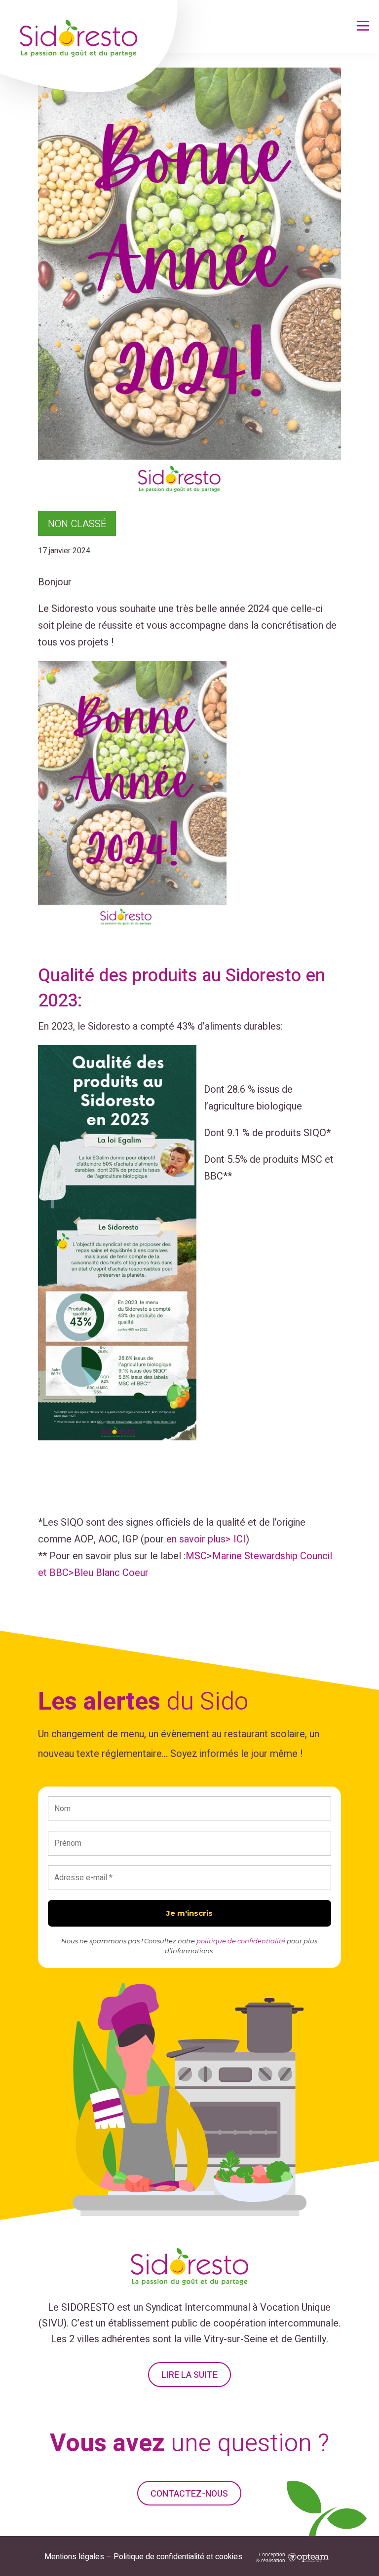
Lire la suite (189, 2375)
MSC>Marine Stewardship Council (259, 1556)
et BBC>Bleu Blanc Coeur (93, 1573)
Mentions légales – (78, 2557)
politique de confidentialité (241, 1941)
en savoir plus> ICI (206, 1539)
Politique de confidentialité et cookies (178, 2557)
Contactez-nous (189, 2494)
